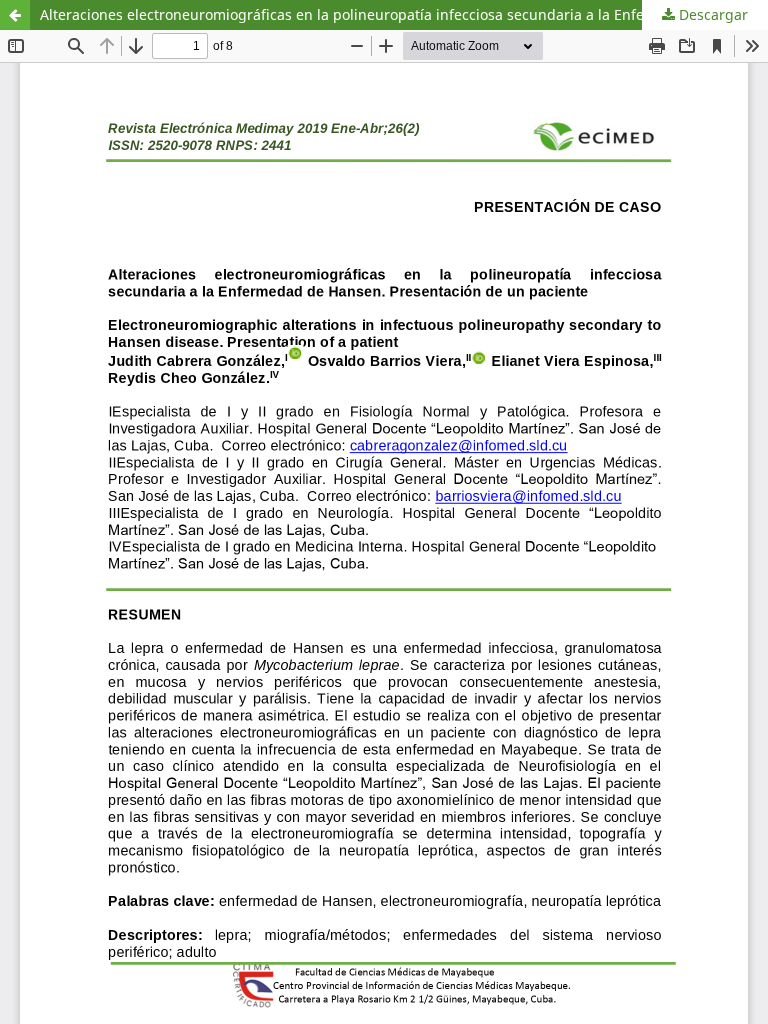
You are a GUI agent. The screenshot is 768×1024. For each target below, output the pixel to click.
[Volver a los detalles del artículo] (15, 15)
